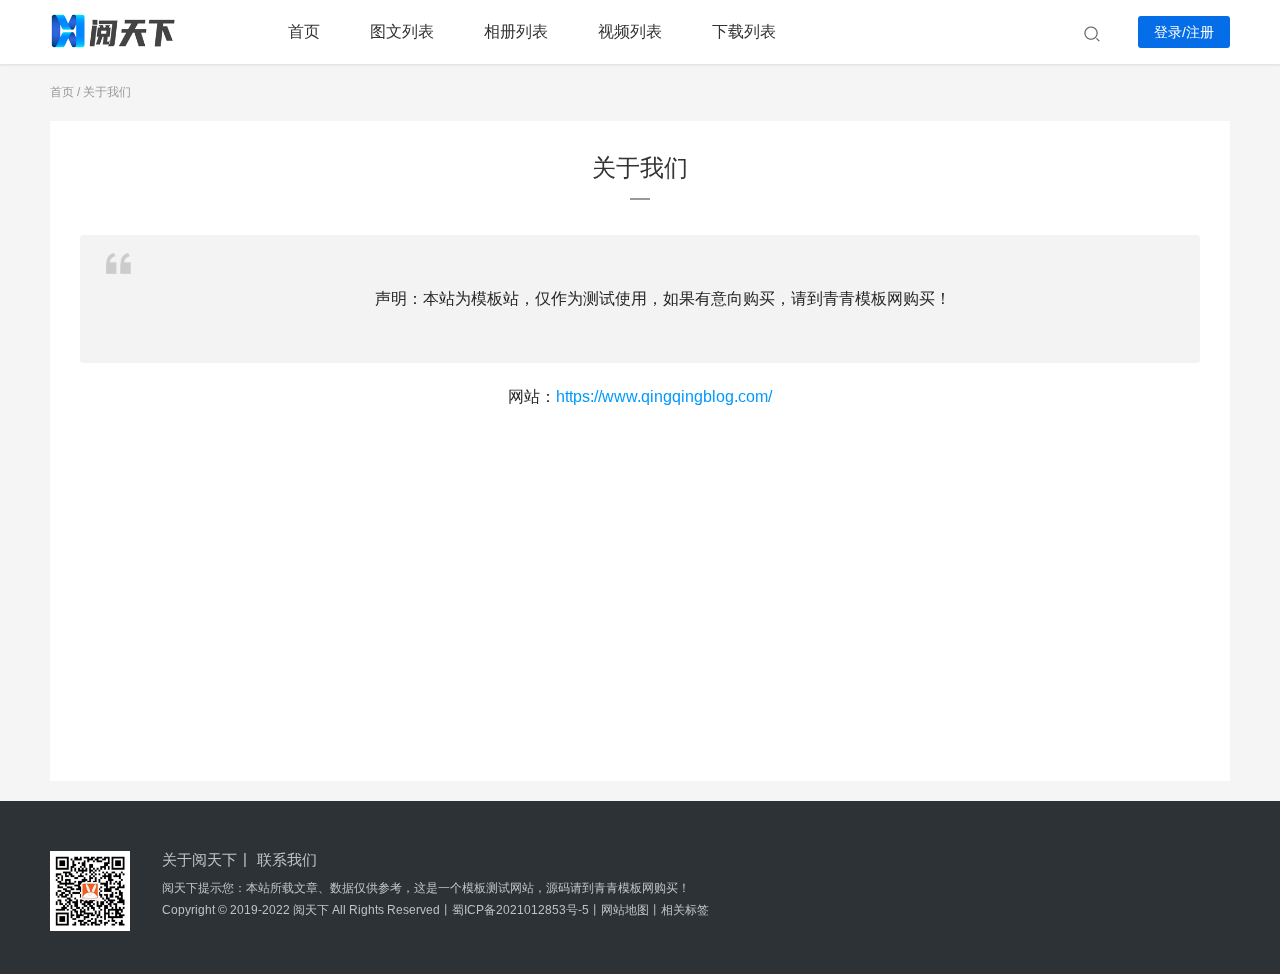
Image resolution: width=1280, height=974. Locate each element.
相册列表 (516, 31)
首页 (304, 31)
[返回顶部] (1240, 759)
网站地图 (625, 910)
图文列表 (402, 31)
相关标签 (685, 910)
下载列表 (744, 31)
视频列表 (630, 31)
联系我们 (287, 859)
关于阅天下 (199, 859)
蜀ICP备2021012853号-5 (520, 910)
